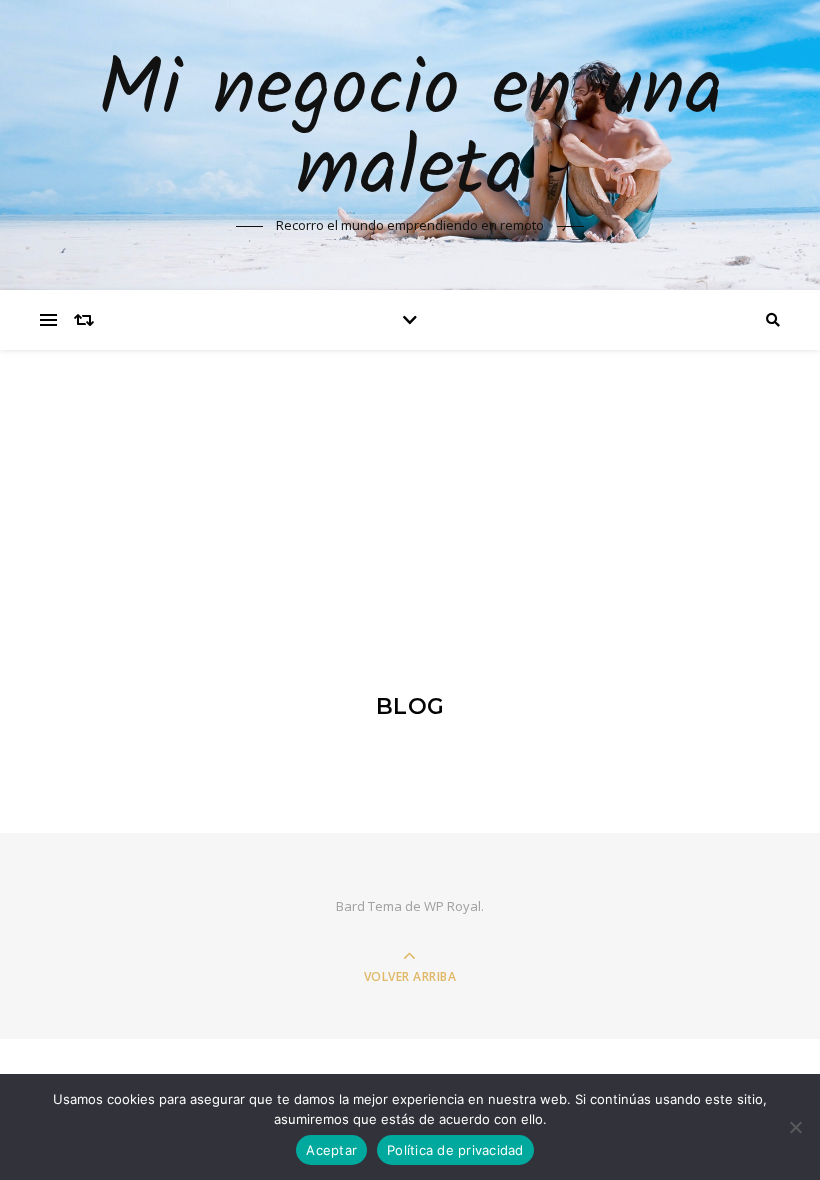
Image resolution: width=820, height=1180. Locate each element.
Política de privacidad (455, 1150)
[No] (795, 1127)
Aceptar (331, 1150)
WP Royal (452, 906)
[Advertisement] (410, 500)
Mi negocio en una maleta (410, 132)
